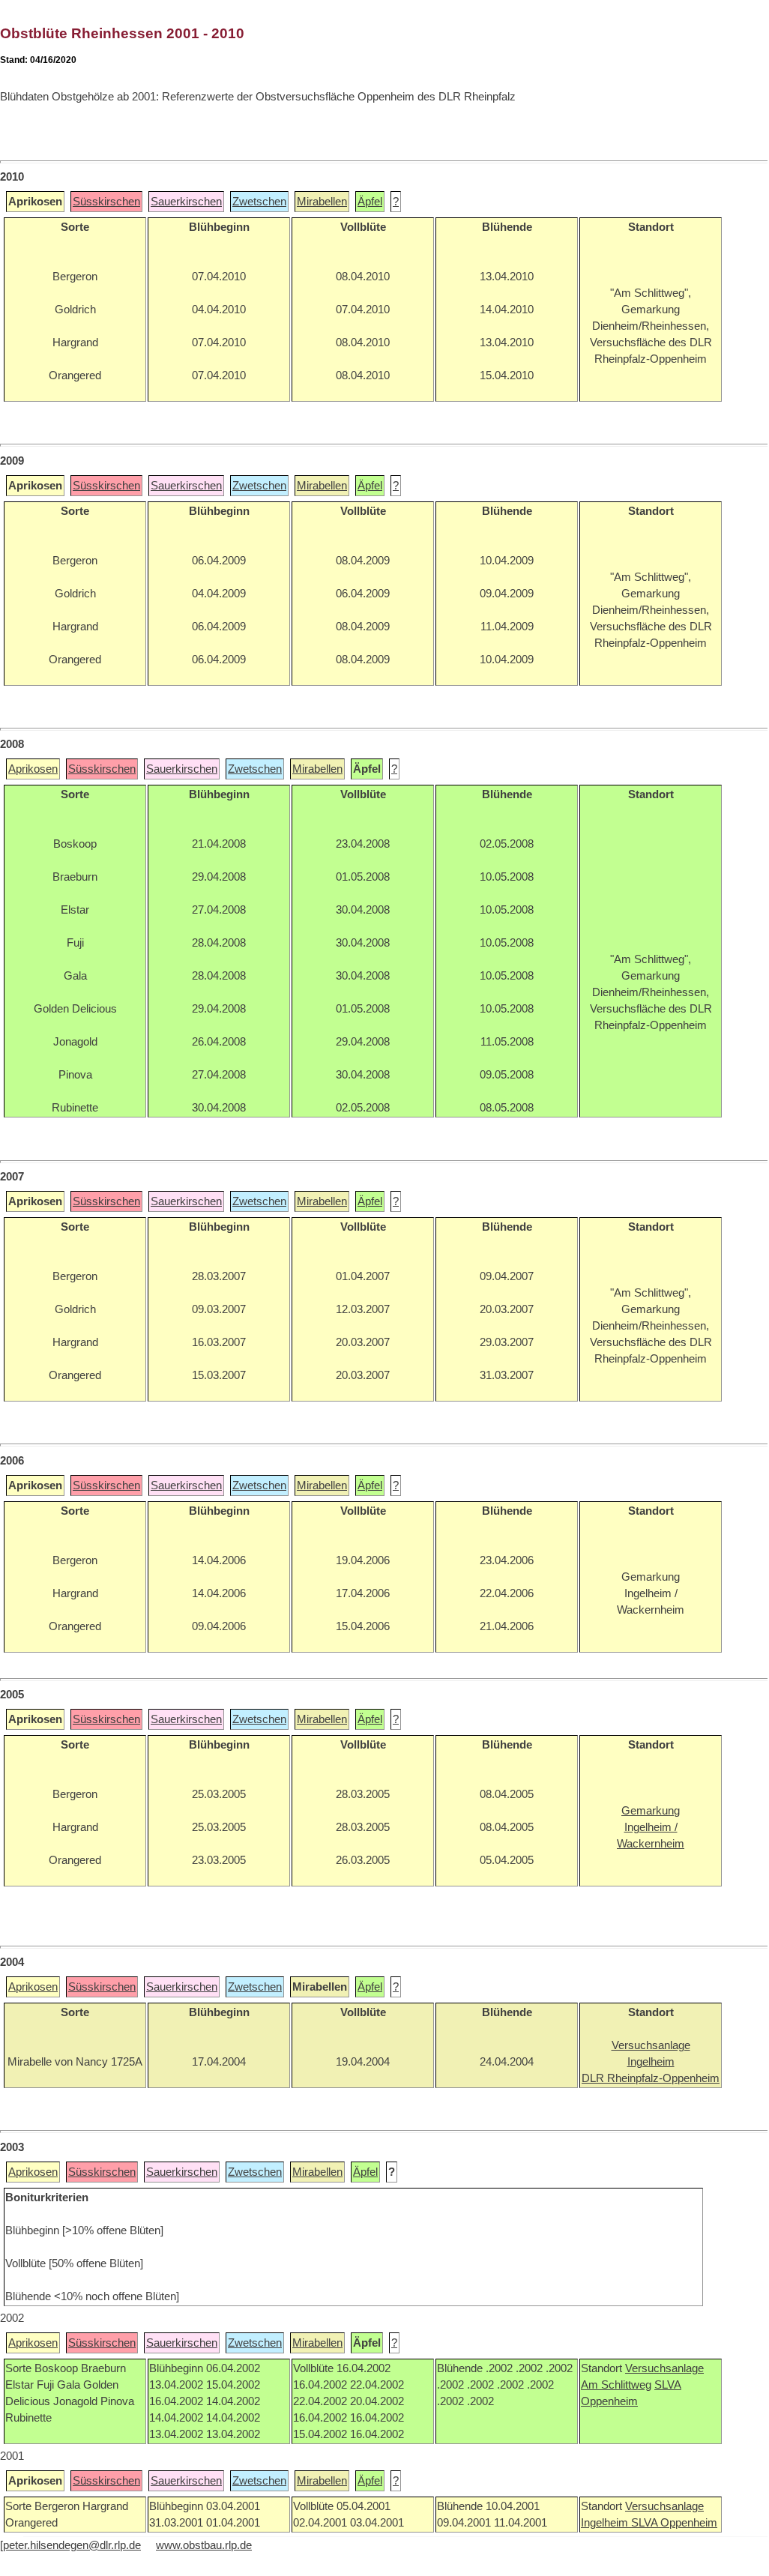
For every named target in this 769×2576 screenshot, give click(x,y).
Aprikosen (33, 769)
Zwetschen (259, 202)
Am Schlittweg (616, 2385)
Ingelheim (606, 2523)
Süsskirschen (106, 202)
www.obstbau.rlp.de (204, 2545)
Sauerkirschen (186, 202)
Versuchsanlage (664, 2368)
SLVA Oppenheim (674, 2523)
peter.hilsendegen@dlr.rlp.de (72, 2545)
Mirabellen (322, 202)
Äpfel (370, 202)
